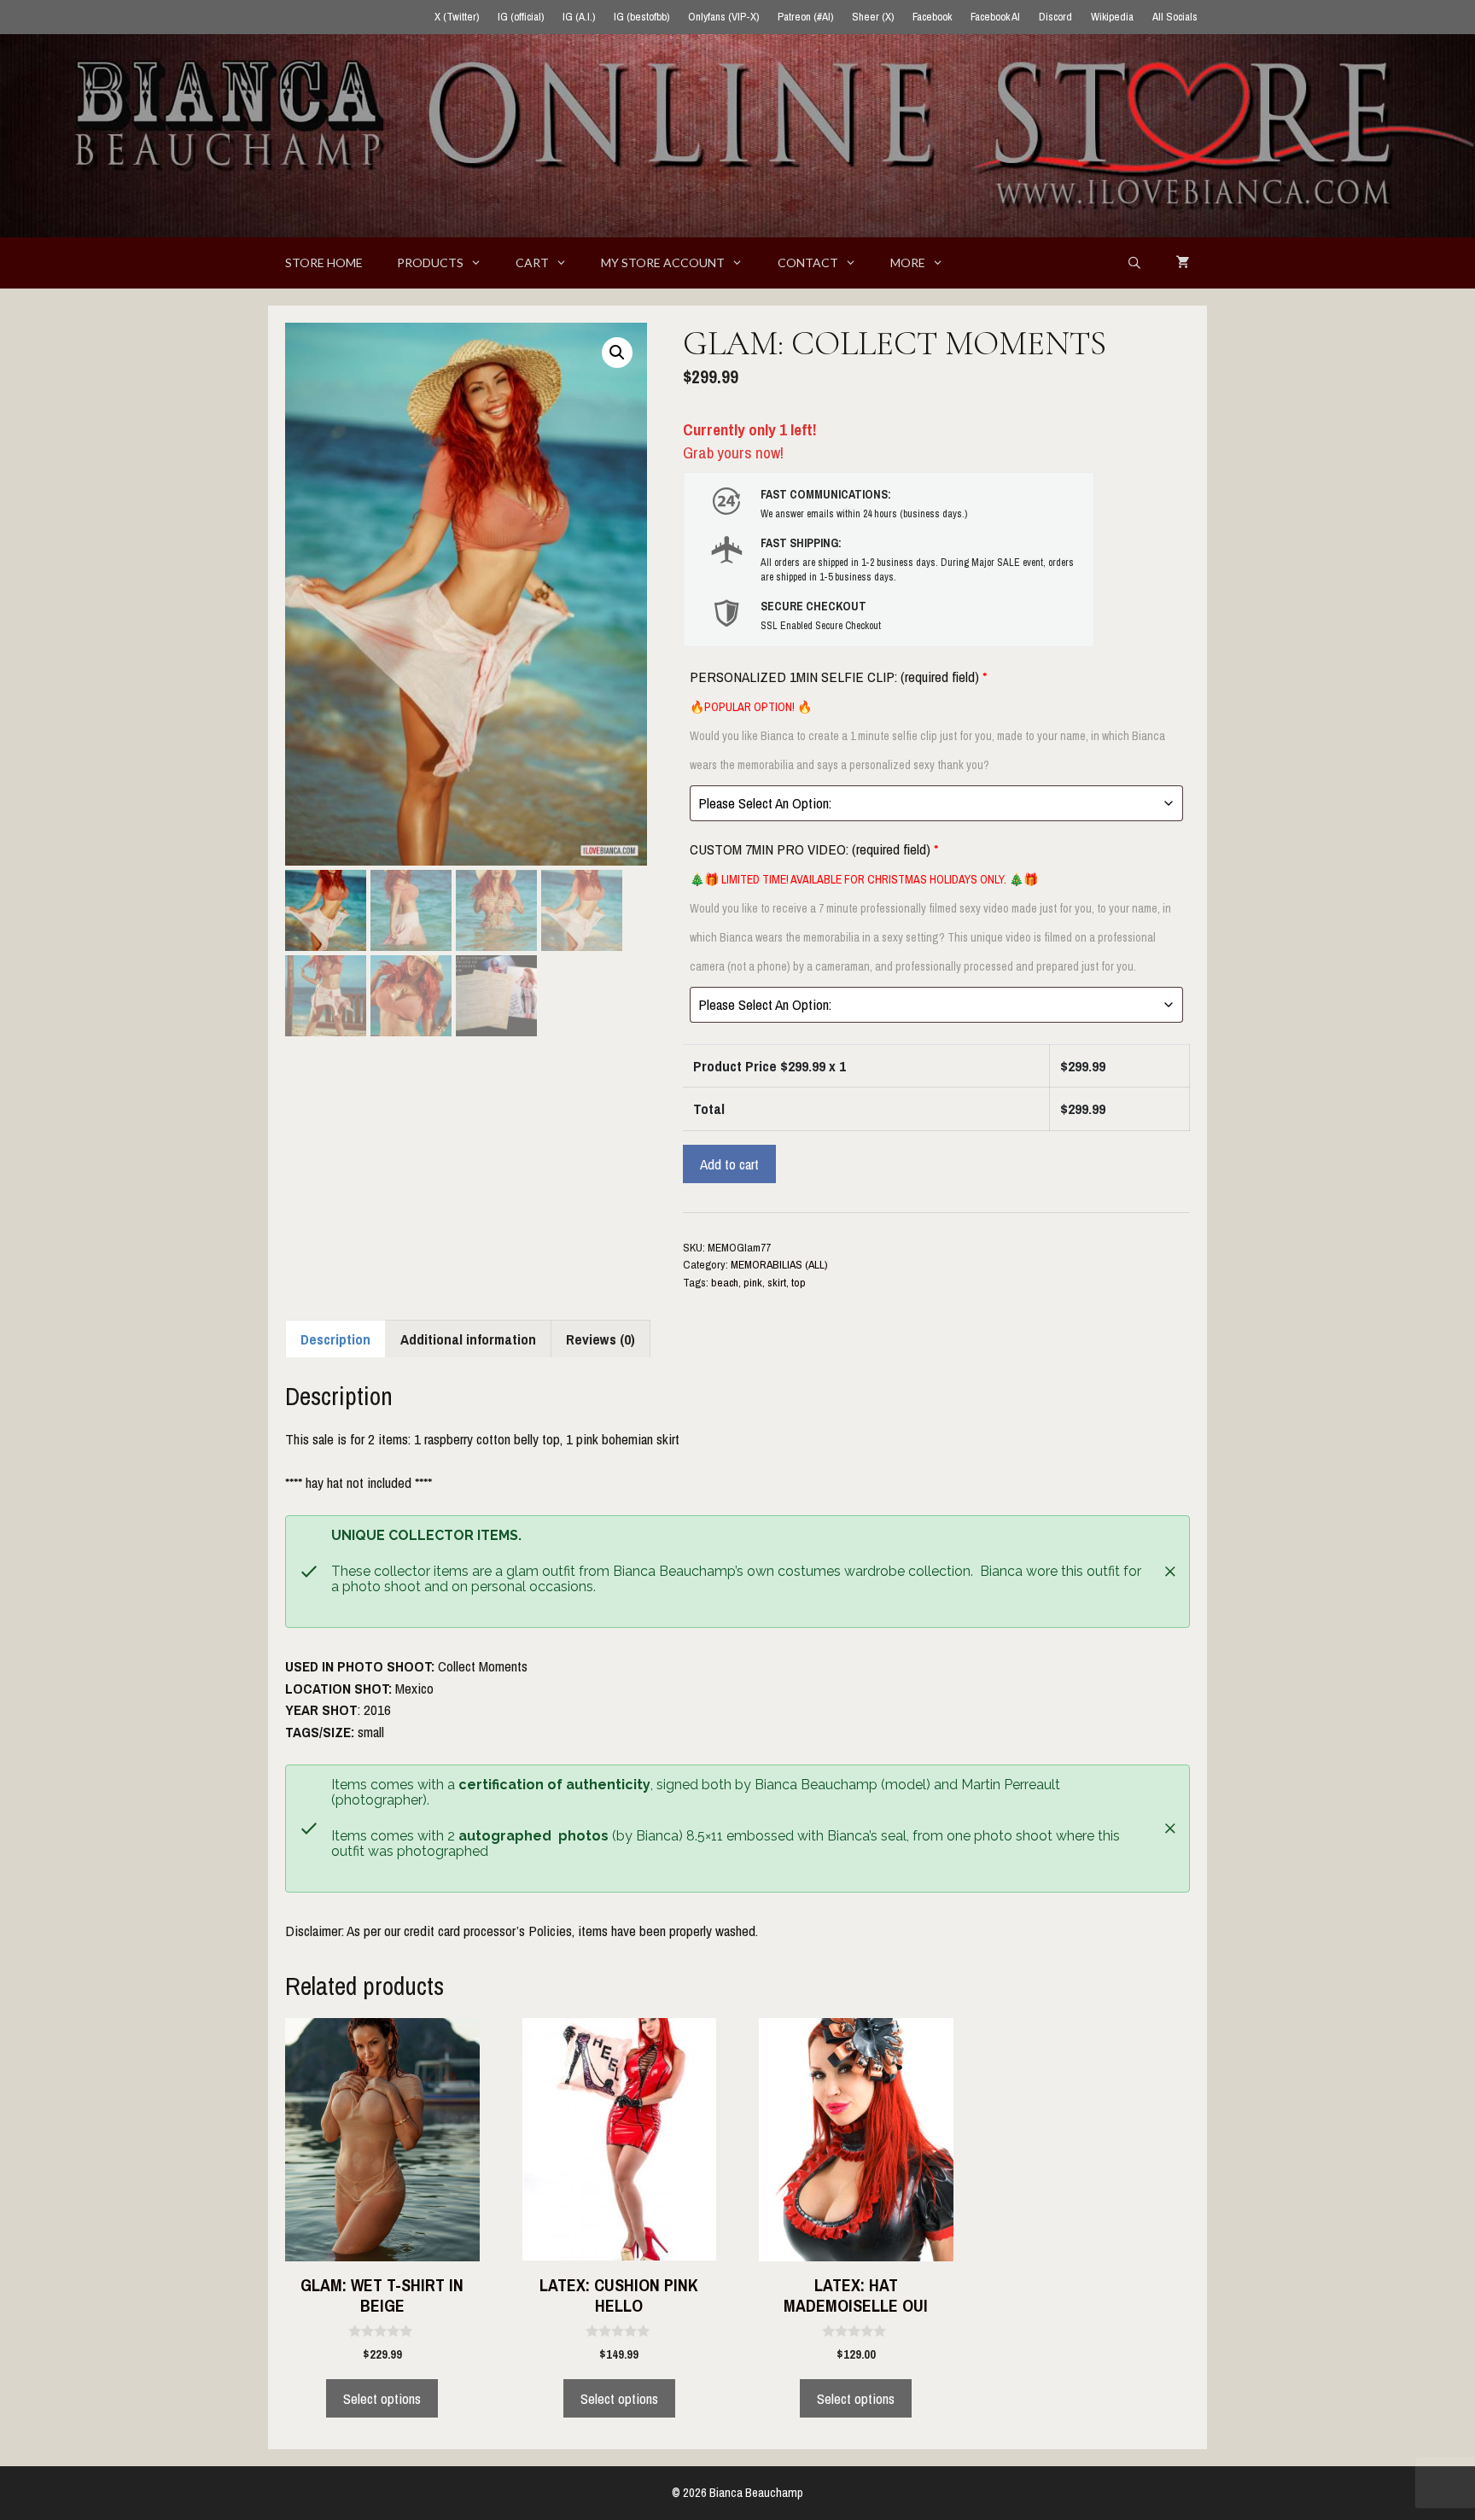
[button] (617, 353)
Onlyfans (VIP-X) (723, 17)
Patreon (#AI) (805, 17)
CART (532, 262)
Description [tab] (335, 1339)
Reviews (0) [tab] (600, 1339)
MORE (908, 262)
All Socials (1175, 17)
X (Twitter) (457, 17)
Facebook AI (995, 17)
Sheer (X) (873, 17)
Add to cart (729, 1164)
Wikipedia (1112, 17)
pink (753, 1282)
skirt (777, 1282)
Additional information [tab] (468, 1339)
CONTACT (808, 262)
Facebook (932, 17)
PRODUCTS (430, 262)
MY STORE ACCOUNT (663, 262)
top (799, 1282)
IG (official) (521, 17)
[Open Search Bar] (1134, 263)
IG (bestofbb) (641, 17)
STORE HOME (324, 262)
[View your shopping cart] (1183, 263)
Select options (382, 2398)
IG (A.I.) (579, 17)
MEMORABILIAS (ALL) (779, 1264)
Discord (1055, 17)
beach (725, 1282)
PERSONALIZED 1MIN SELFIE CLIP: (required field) (927, 720)
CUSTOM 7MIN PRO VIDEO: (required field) (930, 907)
